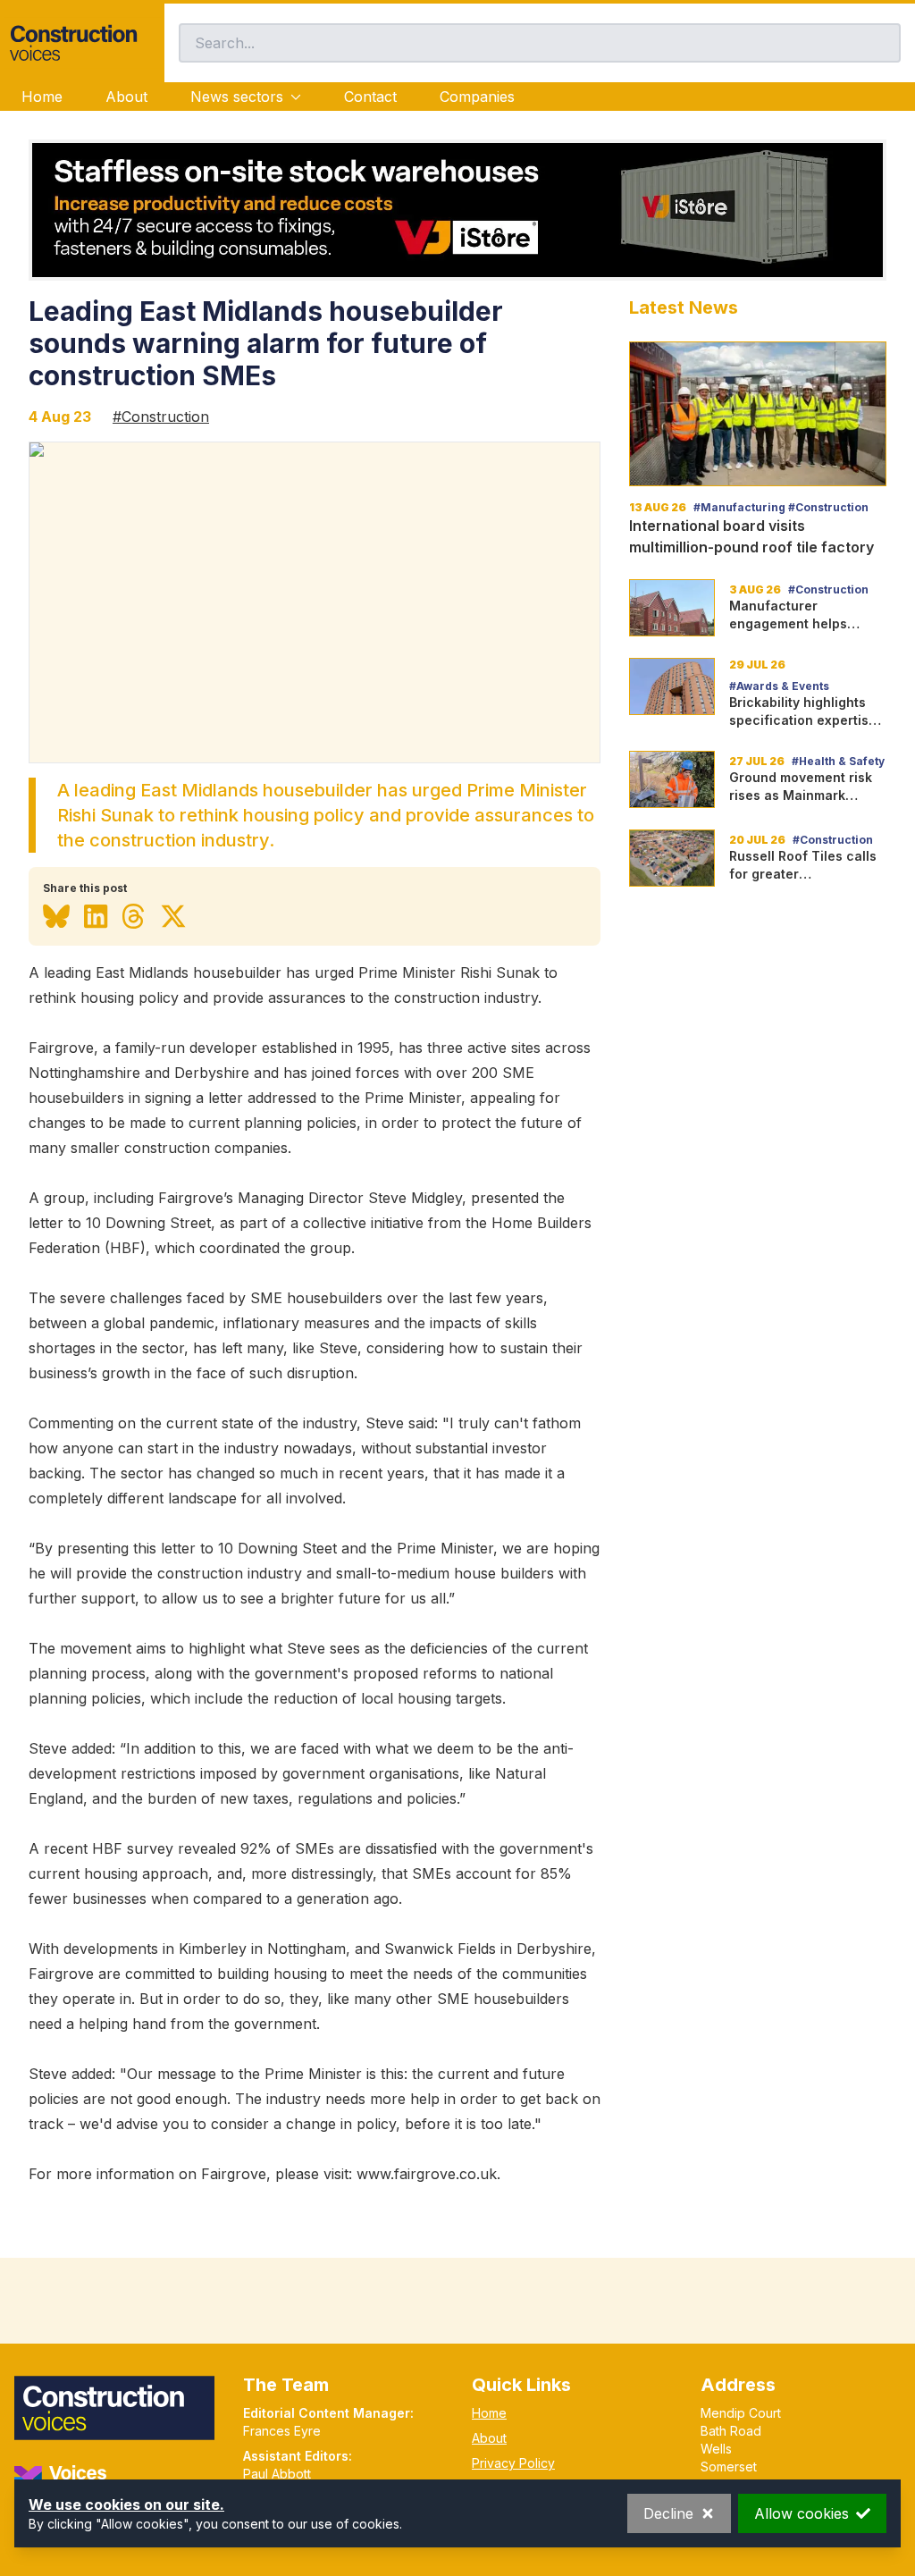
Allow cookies (802, 2513)
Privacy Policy (513, 2463)
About (126, 97)
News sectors (237, 97)
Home (42, 97)
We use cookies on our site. (126, 2504)
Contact (370, 97)
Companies (477, 97)
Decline (668, 2513)
